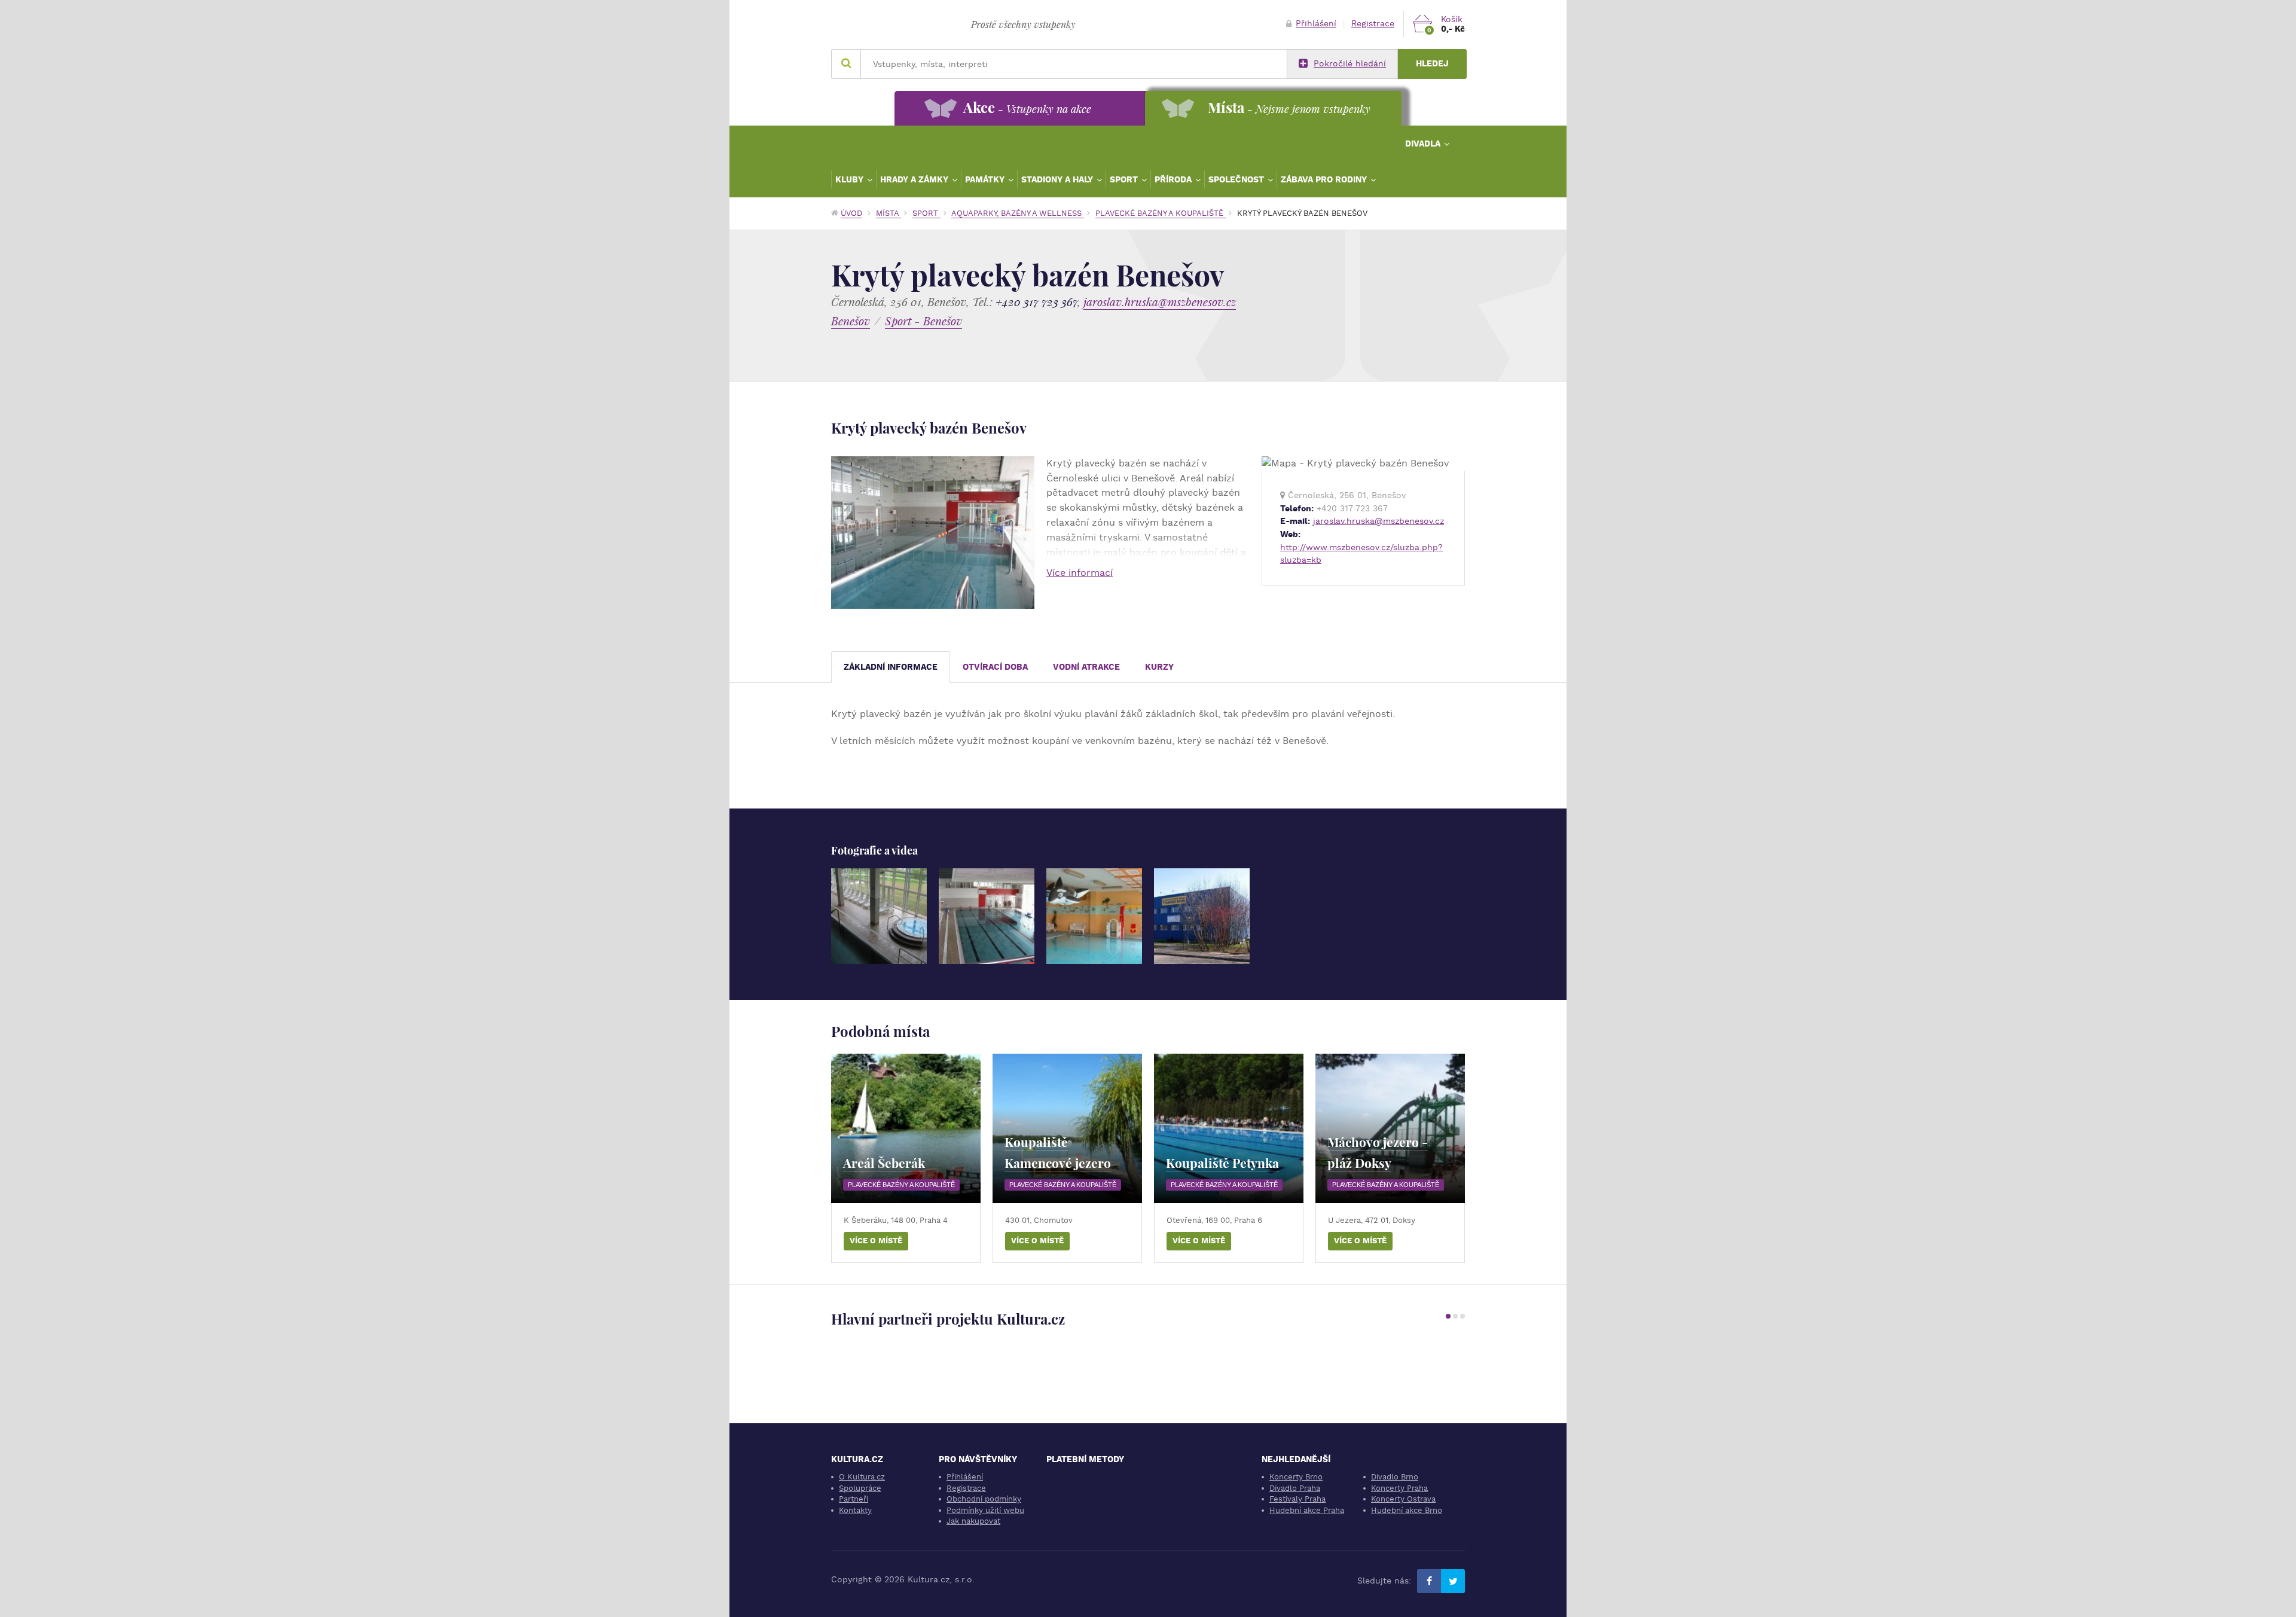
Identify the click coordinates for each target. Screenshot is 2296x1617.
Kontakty (855, 1510)
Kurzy (1159, 667)
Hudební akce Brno (1407, 1510)
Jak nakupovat (973, 1521)
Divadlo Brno (1395, 1477)
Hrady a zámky (915, 179)
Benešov (851, 321)
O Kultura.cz (862, 1477)
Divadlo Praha (1295, 1488)
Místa (889, 213)
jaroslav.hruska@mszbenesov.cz (1160, 302)
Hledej (1432, 64)
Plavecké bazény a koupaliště (1161, 213)
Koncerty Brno (1296, 1477)
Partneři (854, 1499)
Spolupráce (860, 1488)
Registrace (1373, 24)
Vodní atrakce (1086, 667)
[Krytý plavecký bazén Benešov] (879, 916)
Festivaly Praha (1297, 1499)
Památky (986, 179)
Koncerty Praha (1399, 1488)
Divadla (1424, 144)
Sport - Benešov (923, 321)
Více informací (1080, 573)
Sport (1125, 179)
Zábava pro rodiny (1325, 179)
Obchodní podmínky (984, 1499)
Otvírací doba (995, 667)
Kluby (851, 179)
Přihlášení (1316, 24)
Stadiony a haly (1058, 179)
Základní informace (891, 667)
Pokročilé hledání (1350, 64)
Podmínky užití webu (985, 1510)
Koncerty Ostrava (1403, 1499)
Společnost (1237, 179)
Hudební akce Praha (1307, 1510)
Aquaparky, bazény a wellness (1018, 213)
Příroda (1174, 179)
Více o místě (876, 1241)
